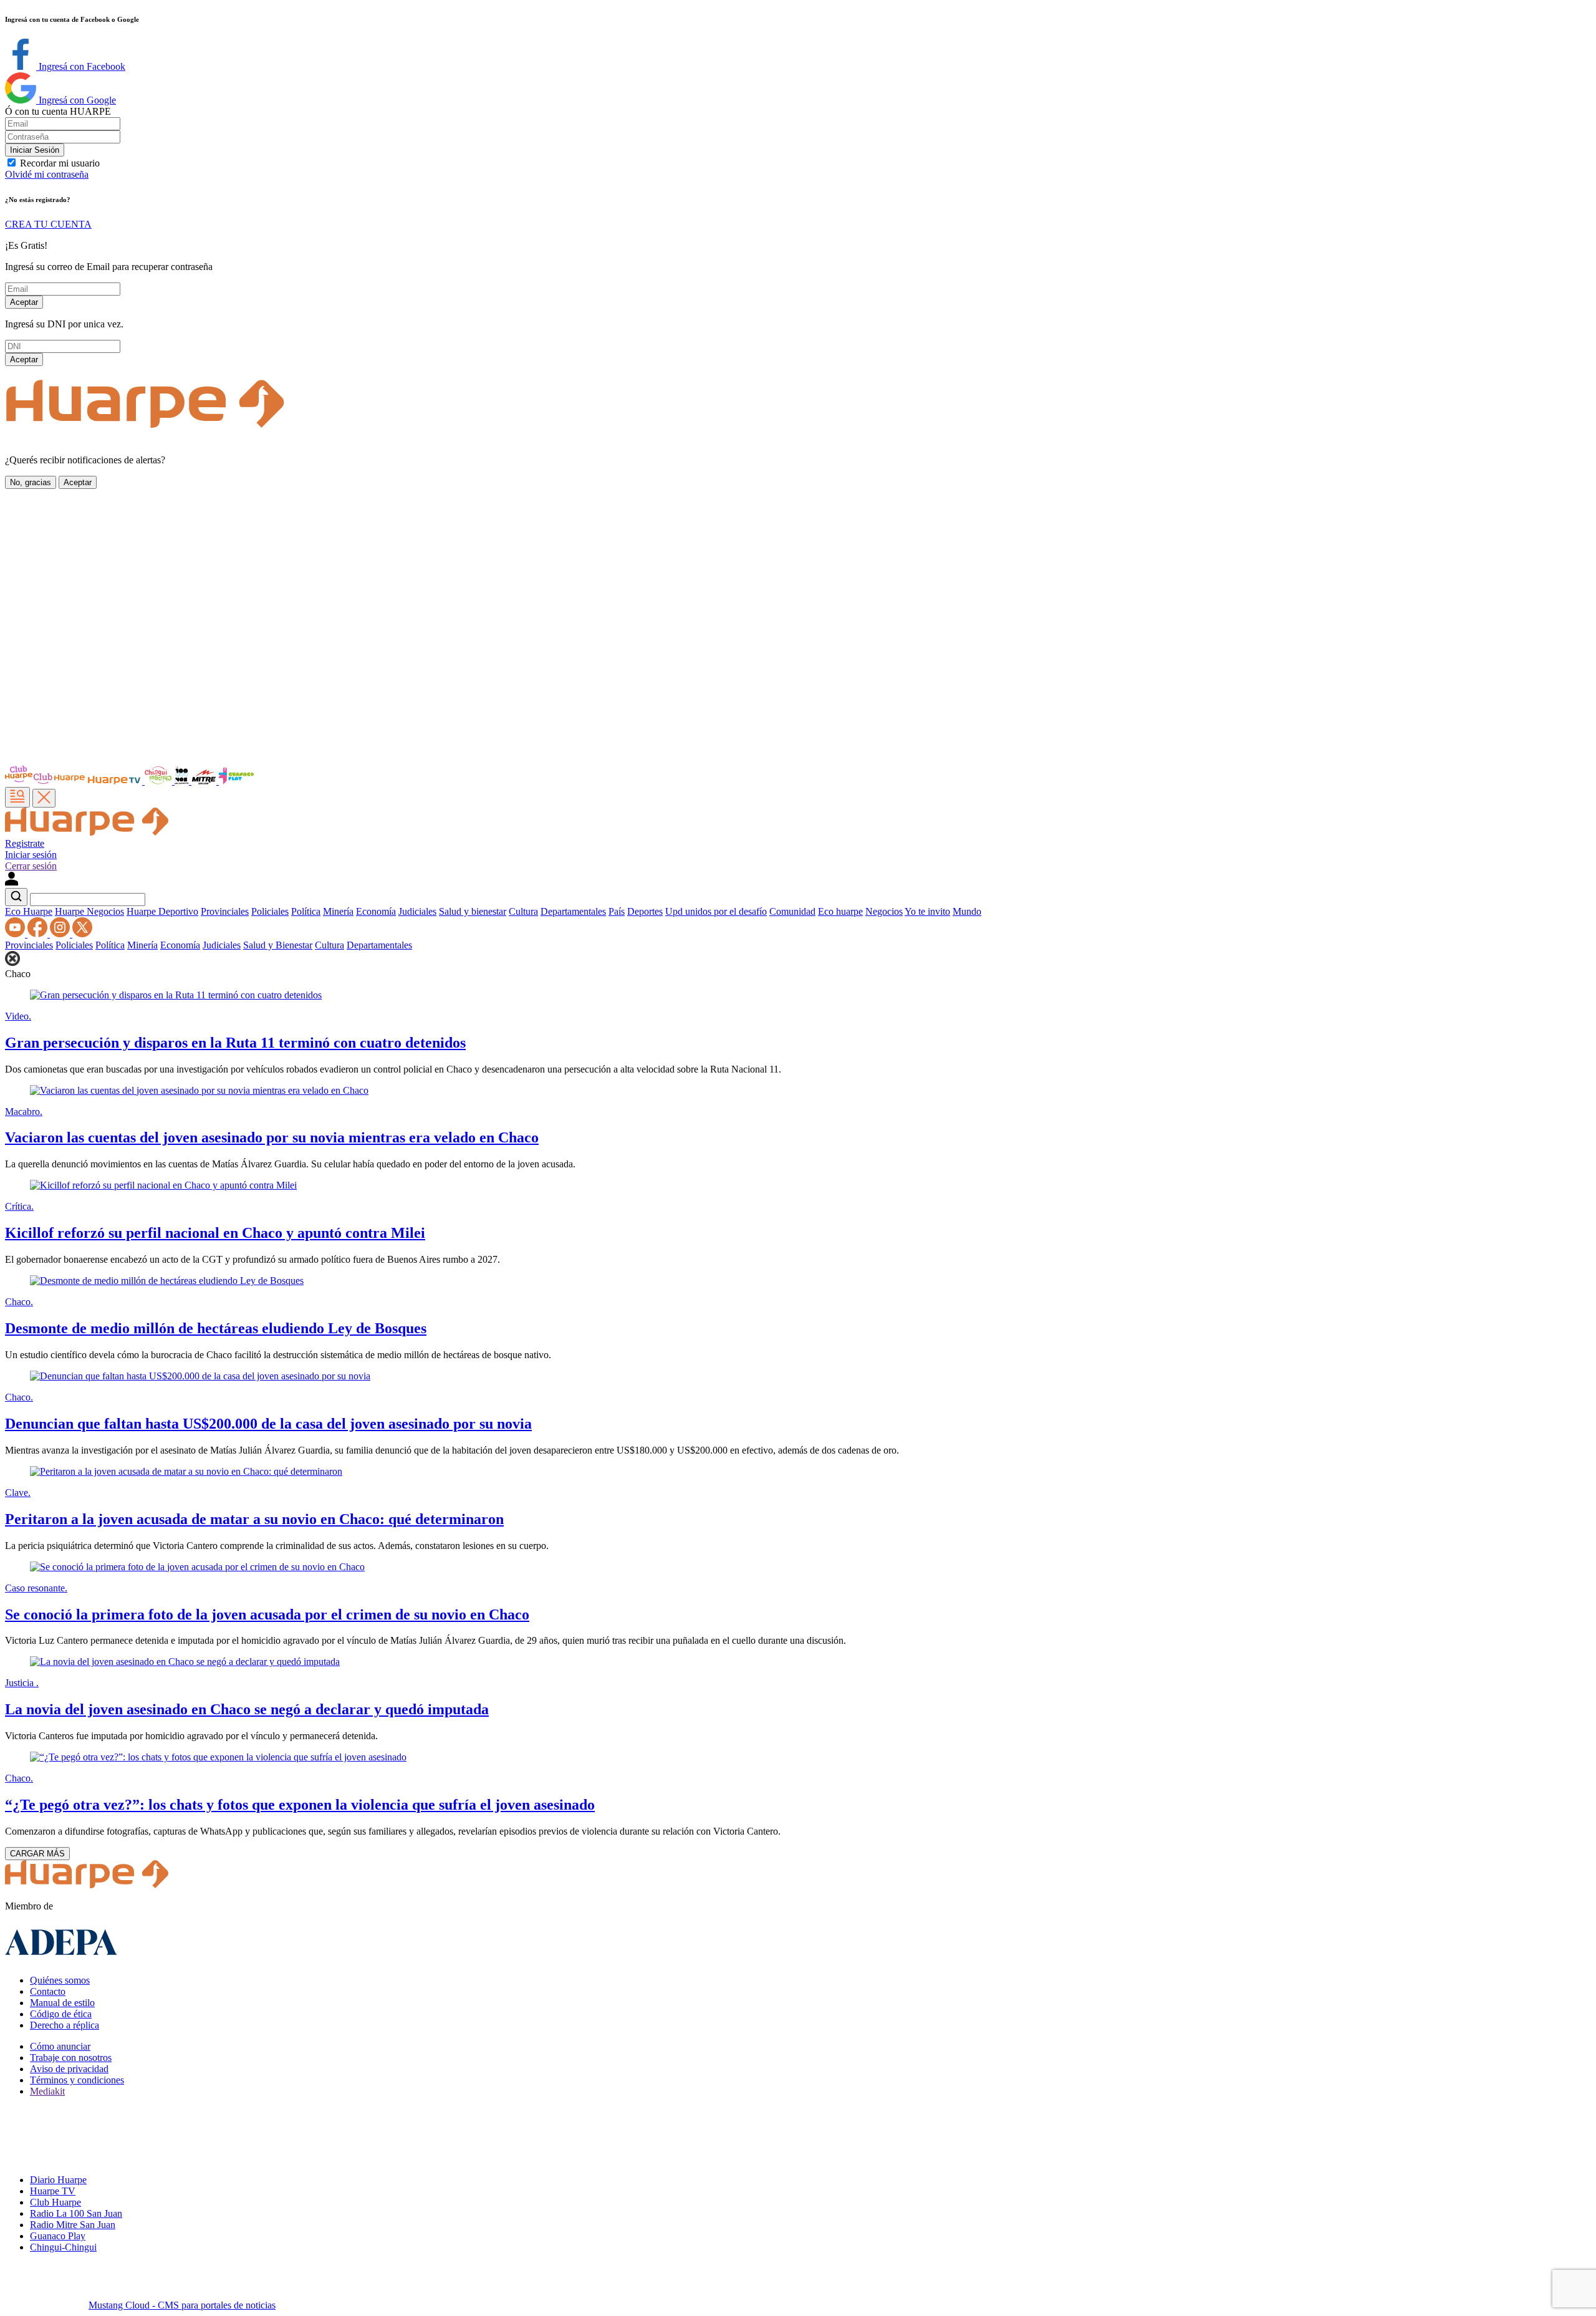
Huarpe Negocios (89, 911)
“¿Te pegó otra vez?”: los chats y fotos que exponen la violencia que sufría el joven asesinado (300, 1805)
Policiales (270, 911)
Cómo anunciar (60, 2046)
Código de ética (61, 2014)
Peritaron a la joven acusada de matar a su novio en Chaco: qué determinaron (254, 1519)
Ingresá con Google (76, 100)
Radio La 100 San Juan (76, 2213)
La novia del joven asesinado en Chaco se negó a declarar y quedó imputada (247, 1709)
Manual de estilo (62, 2003)
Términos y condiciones (77, 2080)
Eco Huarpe (29, 911)
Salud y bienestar (473, 911)
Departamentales (573, 911)
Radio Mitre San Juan (73, 2225)
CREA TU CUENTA (48, 224)
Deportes (645, 911)
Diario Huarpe (58, 2180)
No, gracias (31, 482)
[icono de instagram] (61, 934)
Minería (338, 911)
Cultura (523, 911)
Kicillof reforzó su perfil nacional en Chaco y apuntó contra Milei (215, 1233)
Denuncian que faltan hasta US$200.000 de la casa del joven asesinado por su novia (268, 1424)
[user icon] (12, 882)
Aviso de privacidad (69, 2069)
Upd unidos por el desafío (716, 911)
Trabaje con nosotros (71, 2058)
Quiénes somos (60, 1980)
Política (306, 911)
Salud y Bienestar (278, 945)
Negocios (884, 911)
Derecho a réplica (65, 2025)
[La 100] (183, 781)
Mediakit (47, 2091)
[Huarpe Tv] (115, 781)
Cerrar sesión (31, 866)
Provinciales (225, 911)
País (617, 911)
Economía (376, 911)
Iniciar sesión (31, 855)
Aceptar (24, 302)
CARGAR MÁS (37, 1854)
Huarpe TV (53, 2191)
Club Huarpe (55, 2202)
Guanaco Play (58, 2236)
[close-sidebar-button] (44, 798)
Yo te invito (927, 911)
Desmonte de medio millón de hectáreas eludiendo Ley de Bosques (216, 1328)
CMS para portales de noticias (182, 2305)
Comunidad (792, 911)
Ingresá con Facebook (81, 66)
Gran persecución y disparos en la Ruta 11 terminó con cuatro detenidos (235, 1043)
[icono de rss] (16, 934)
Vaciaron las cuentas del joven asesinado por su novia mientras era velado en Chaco (272, 1137)
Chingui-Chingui (63, 2247)
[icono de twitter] (82, 934)
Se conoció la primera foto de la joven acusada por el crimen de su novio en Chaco (267, 1614)
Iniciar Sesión (35, 150)
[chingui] (160, 781)
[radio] (205, 781)
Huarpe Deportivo (162, 911)
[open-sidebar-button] (17, 797)
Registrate (25, 843)
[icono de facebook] (39, 934)
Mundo (967, 911)
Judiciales (417, 911)
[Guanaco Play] (236, 781)
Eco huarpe (840, 911)
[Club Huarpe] (46, 781)
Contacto (48, 1991)
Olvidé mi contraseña (47, 174)
